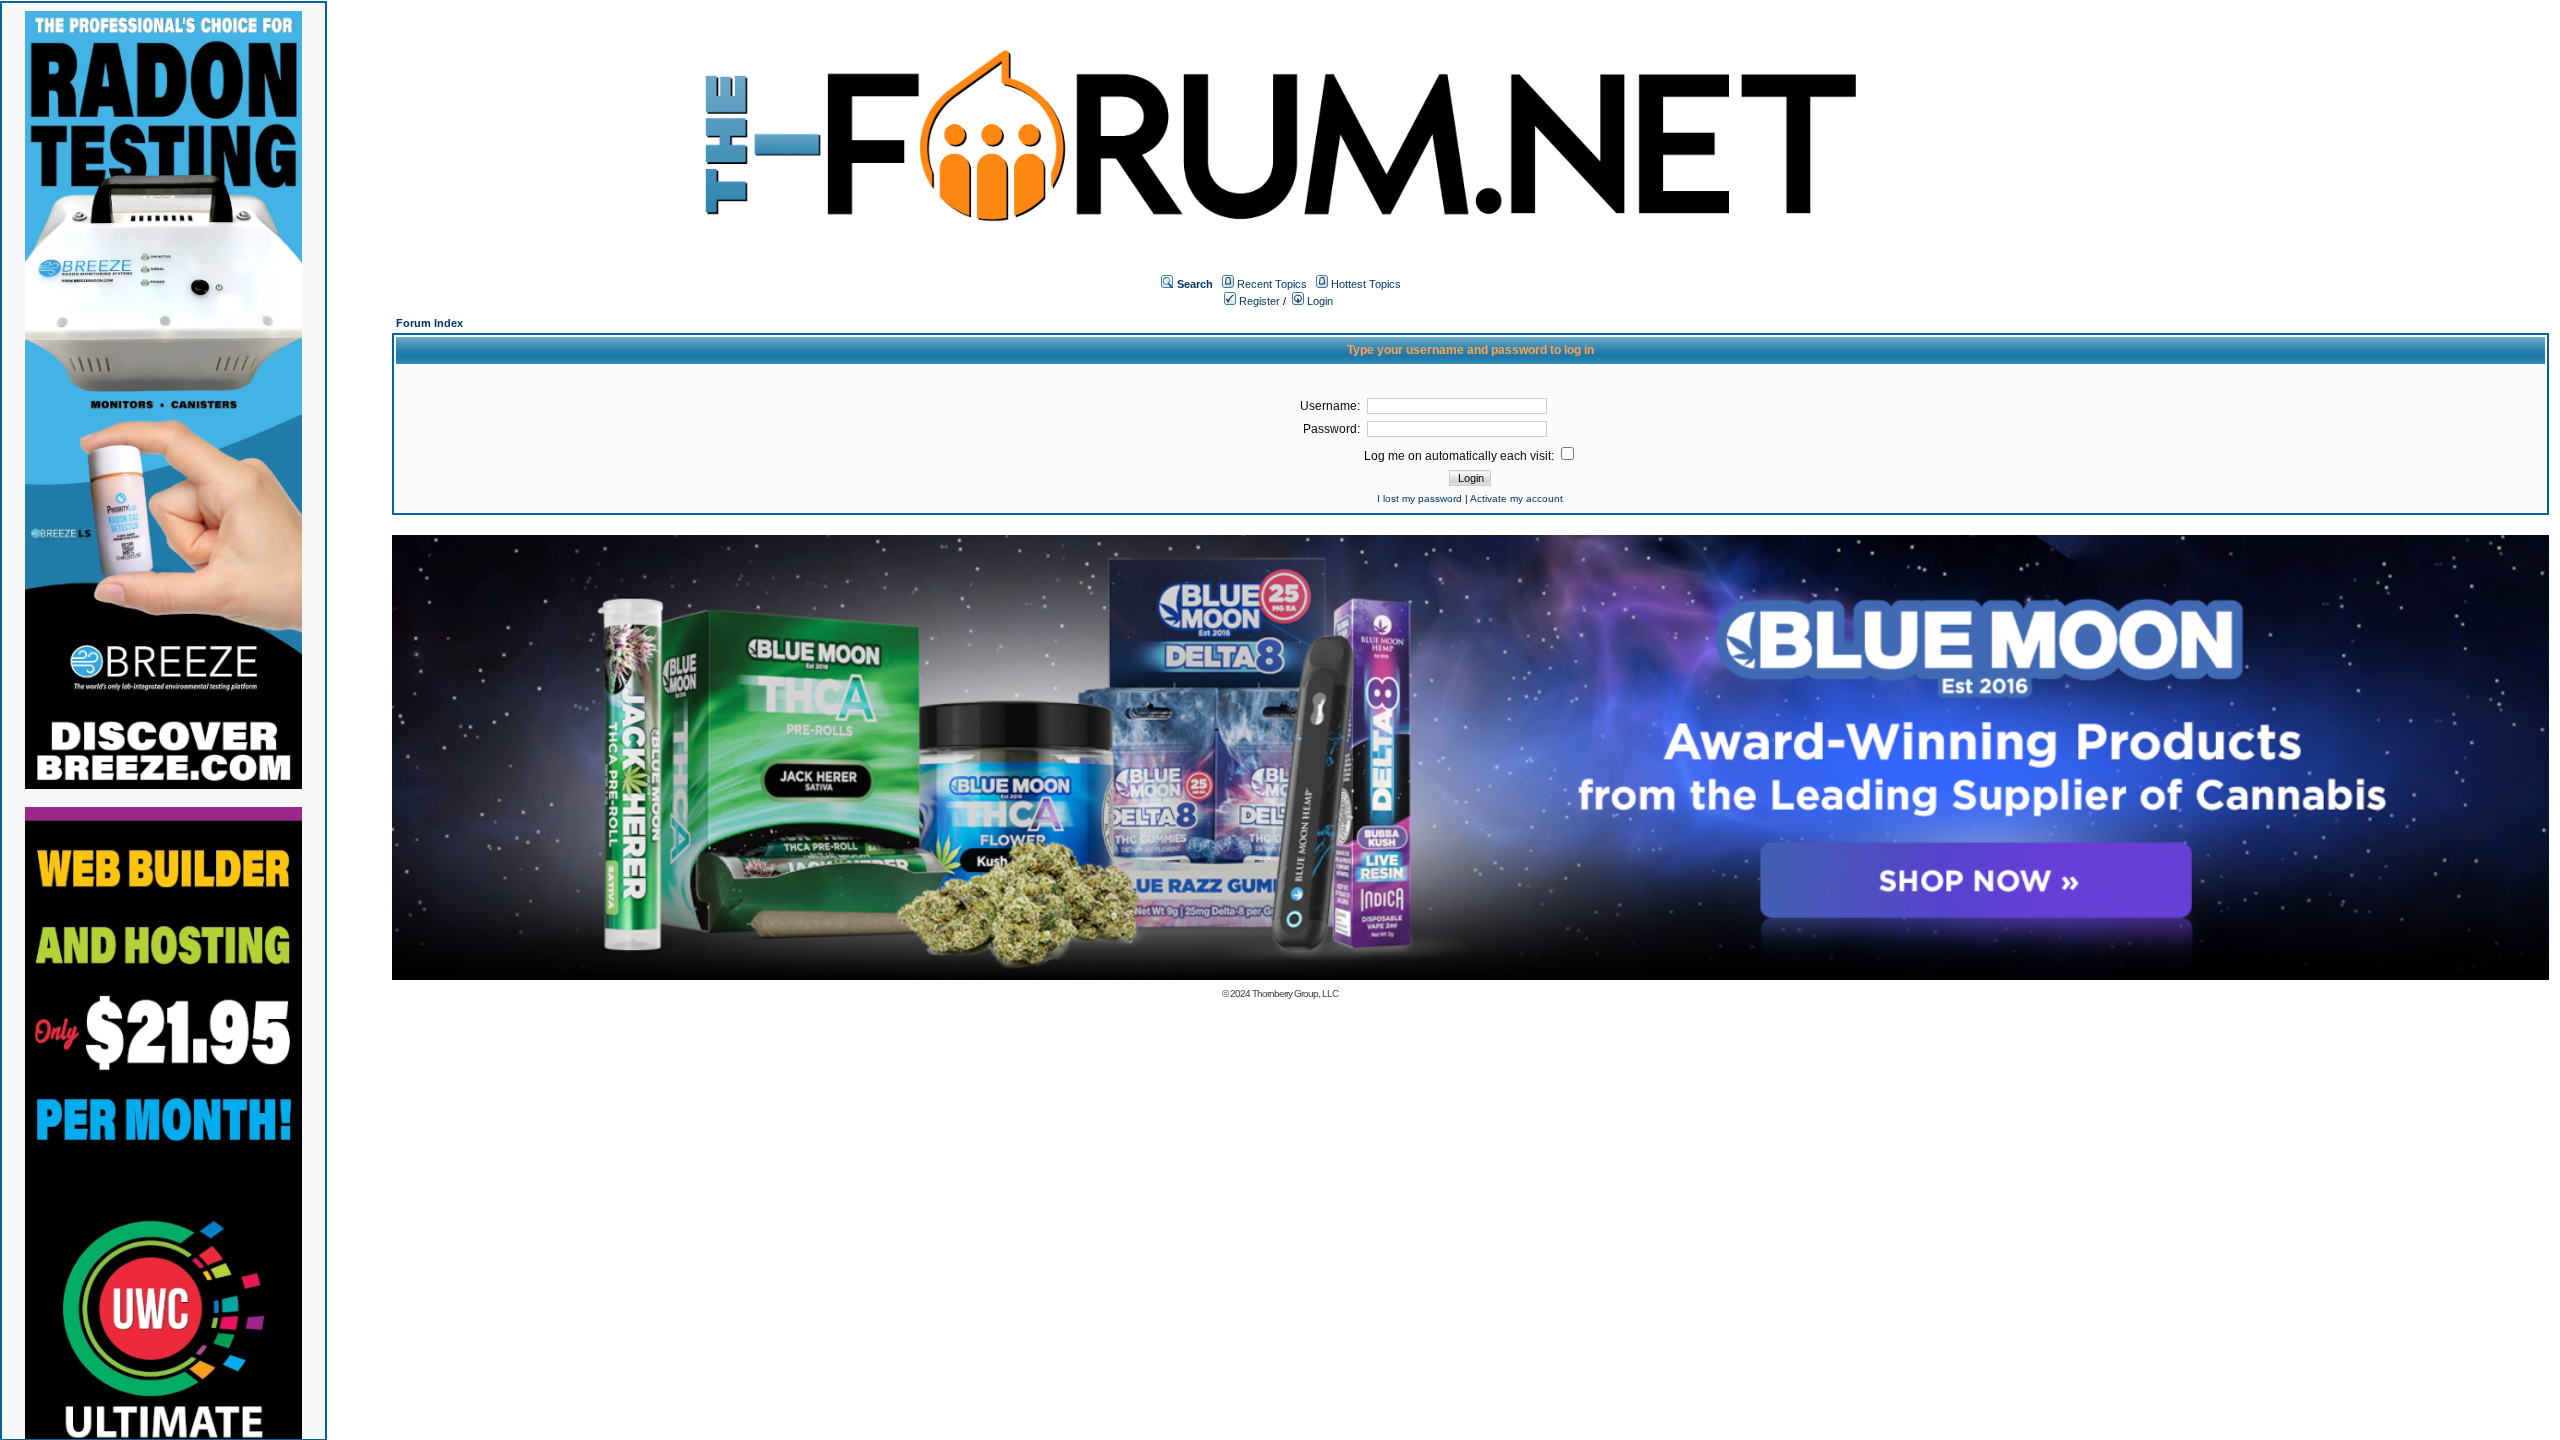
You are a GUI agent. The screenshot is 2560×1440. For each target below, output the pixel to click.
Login (1318, 301)
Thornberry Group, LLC (1295, 993)
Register (1258, 301)
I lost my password (1419, 498)
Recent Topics (1272, 284)
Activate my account (1516, 498)
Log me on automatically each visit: (1460, 456)
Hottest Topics (1366, 284)
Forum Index (429, 323)
